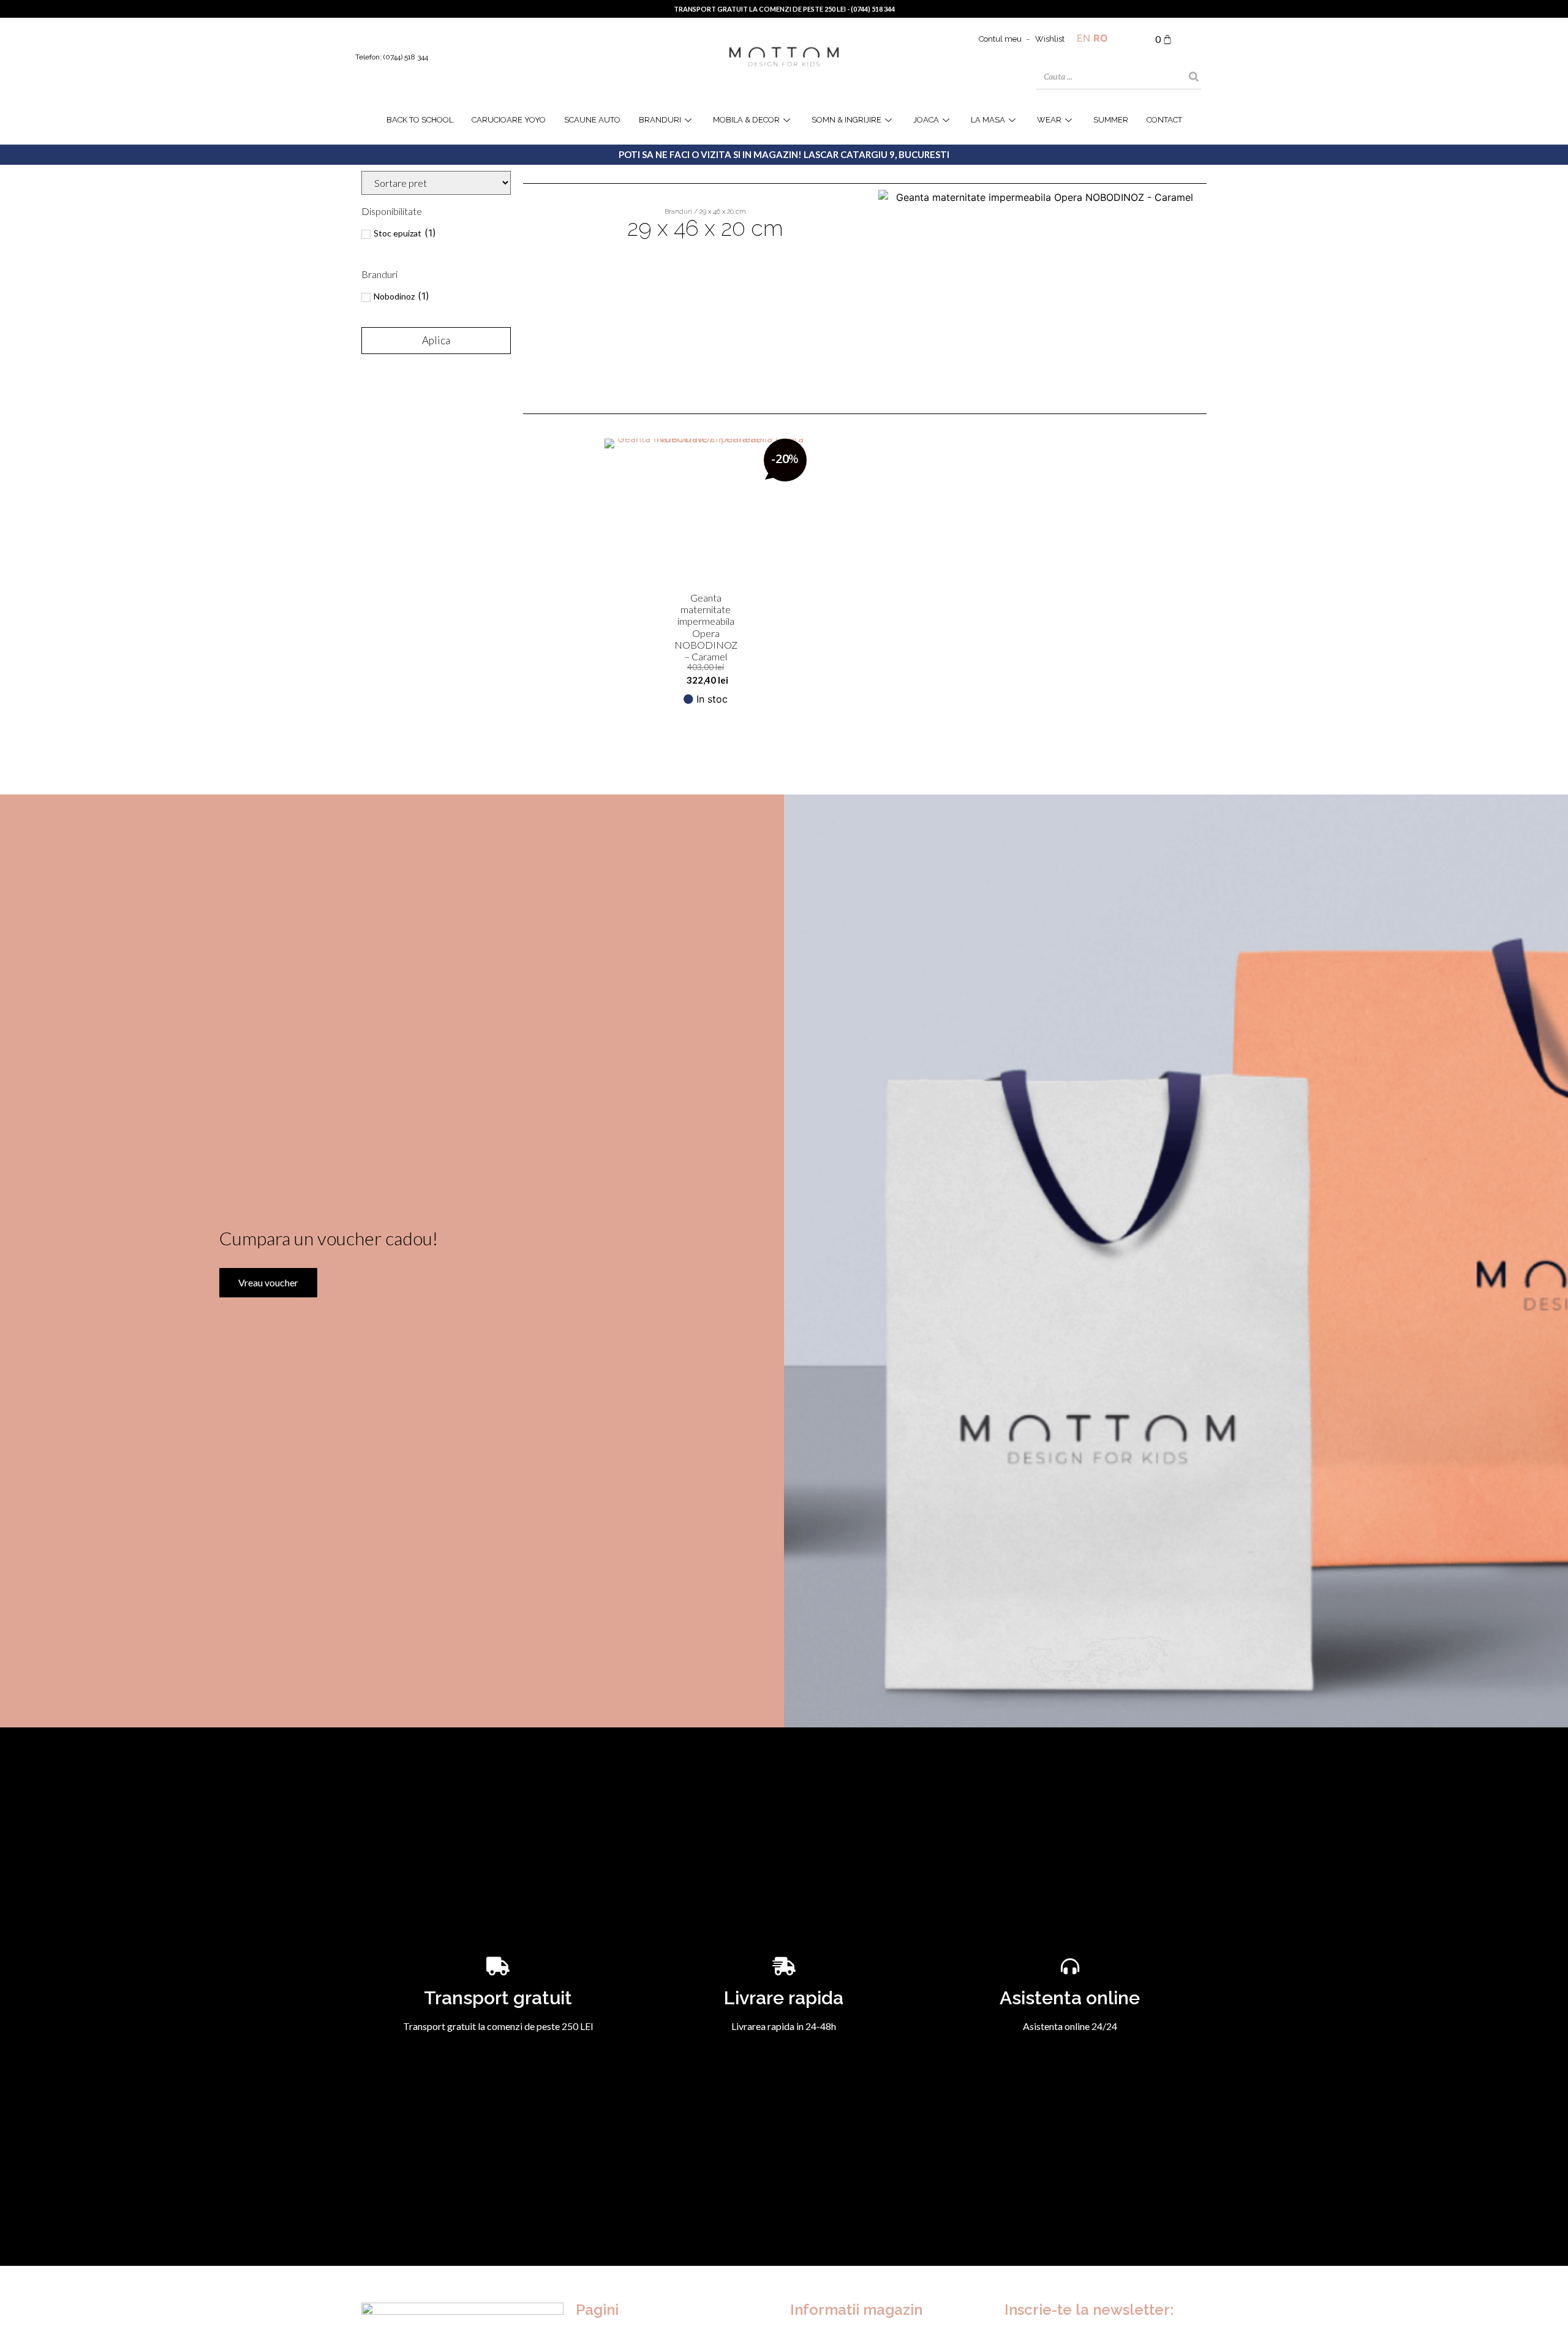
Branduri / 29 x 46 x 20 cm (705, 212)
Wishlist (1050, 39)
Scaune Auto (592, 120)
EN (1084, 38)
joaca (926, 120)
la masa (988, 120)
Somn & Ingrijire (846, 120)
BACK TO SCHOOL (420, 120)
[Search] (1194, 77)
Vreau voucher (268, 1282)
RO (1101, 38)
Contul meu (1000, 39)
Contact (1164, 120)
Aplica (436, 340)
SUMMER (1111, 120)
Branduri (660, 120)
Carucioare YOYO (509, 120)
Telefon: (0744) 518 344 (392, 57)
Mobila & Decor (746, 120)
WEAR (1049, 120)
